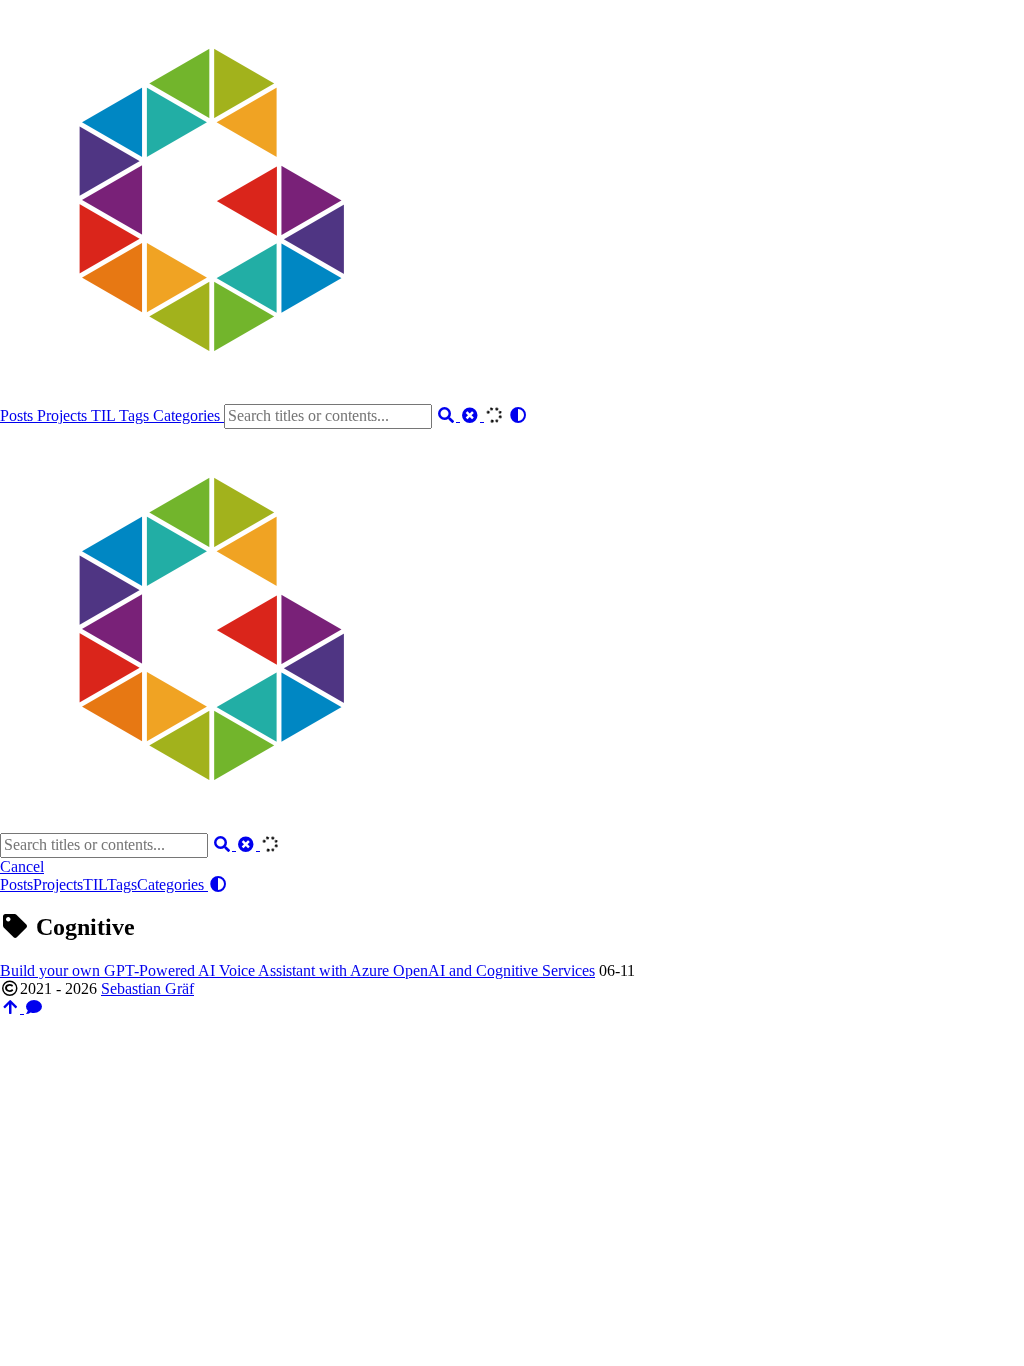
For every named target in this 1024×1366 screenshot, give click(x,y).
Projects (64, 415)
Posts (18, 415)
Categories (188, 415)
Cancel (22, 866)
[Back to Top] (12, 1007)
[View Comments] (34, 1007)
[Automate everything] (200, 394)
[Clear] (472, 415)
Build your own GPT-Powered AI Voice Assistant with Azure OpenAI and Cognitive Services (297, 970)
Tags (136, 415)
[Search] (448, 415)
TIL (105, 415)
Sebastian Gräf (147, 988)
